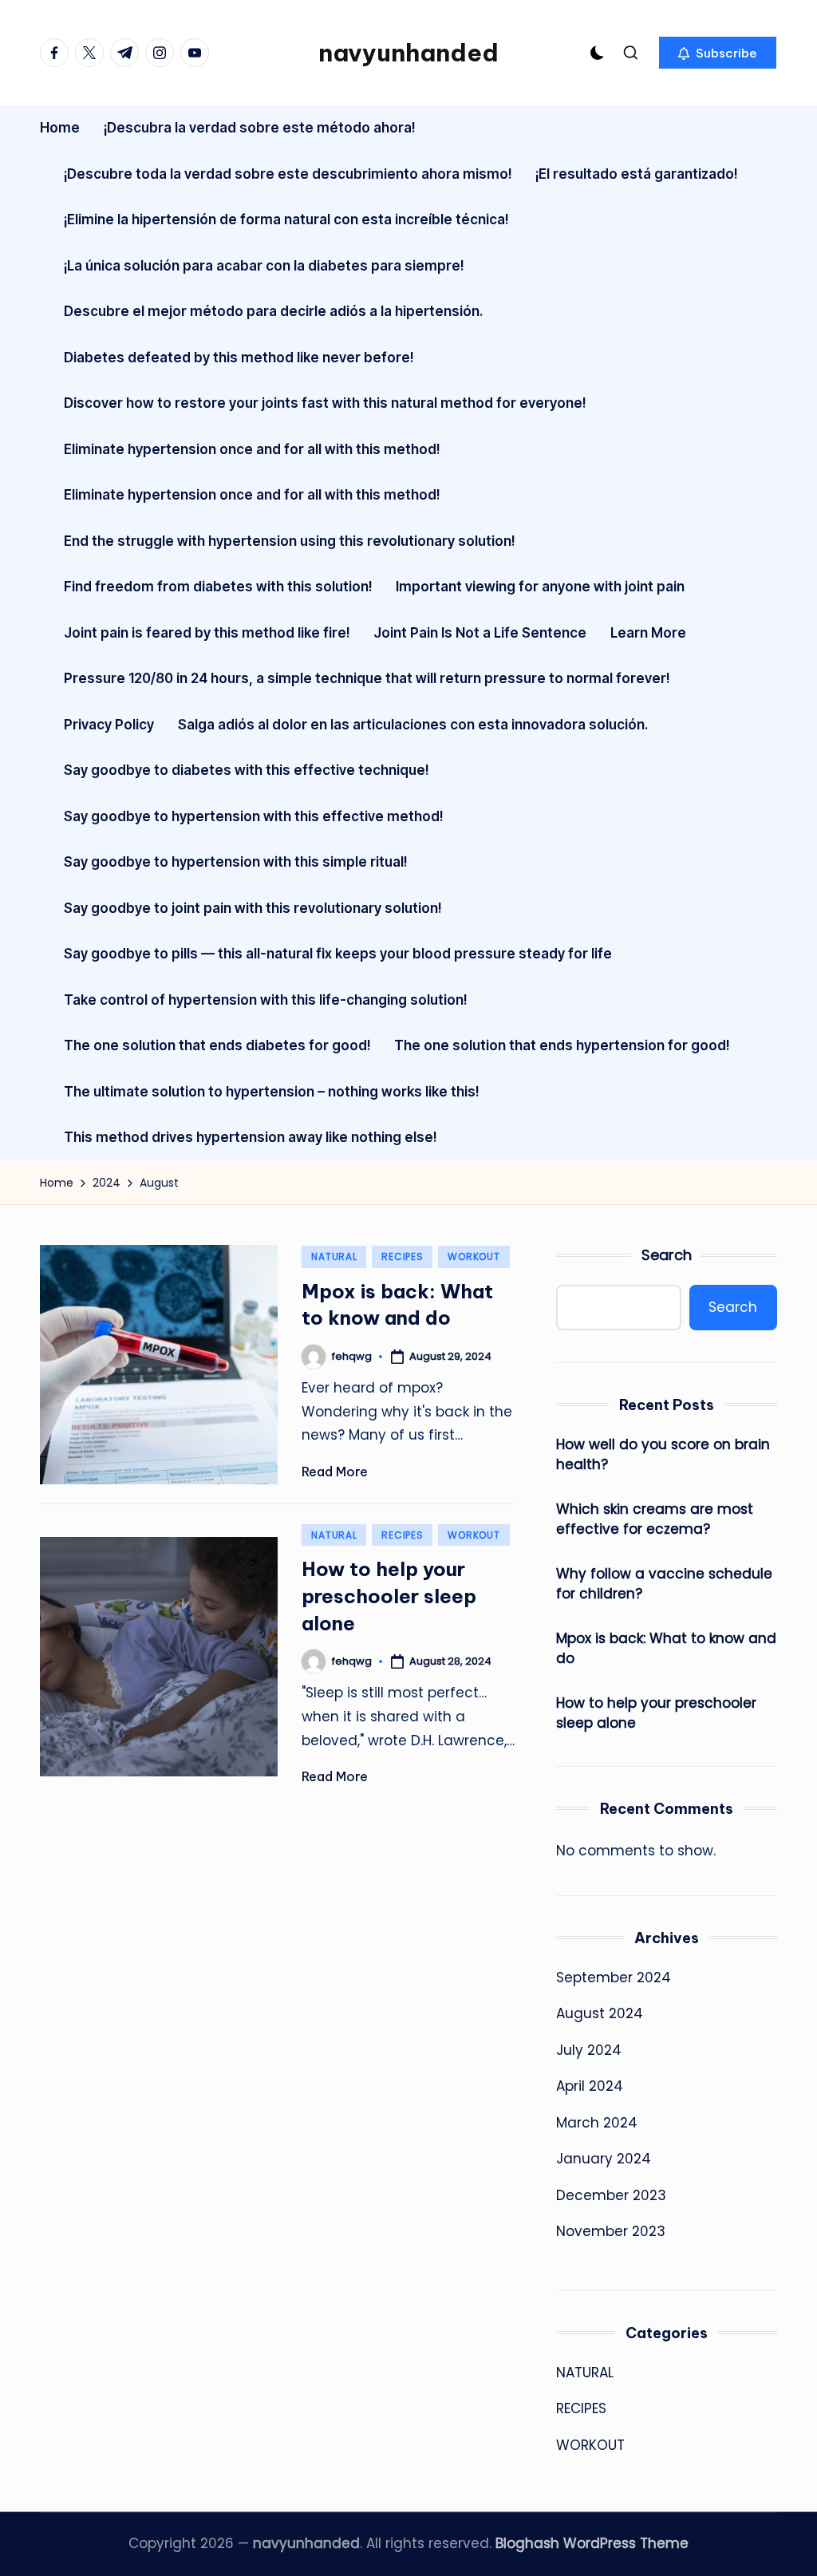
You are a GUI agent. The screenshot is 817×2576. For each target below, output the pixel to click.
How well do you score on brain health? (663, 1455)
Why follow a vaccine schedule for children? (664, 1584)
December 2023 (611, 2195)
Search (667, 1255)
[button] (718, 53)
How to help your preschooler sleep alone (389, 1596)
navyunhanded (408, 53)
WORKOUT (474, 1256)
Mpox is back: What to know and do (666, 1649)
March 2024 (597, 2123)
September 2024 (614, 1977)
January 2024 (604, 2159)
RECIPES (402, 1256)
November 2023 (611, 2231)
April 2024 (590, 2086)
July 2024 (589, 2050)
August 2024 (600, 2013)
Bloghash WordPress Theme (592, 2543)
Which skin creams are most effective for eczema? (655, 1519)
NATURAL (334, 1256)
